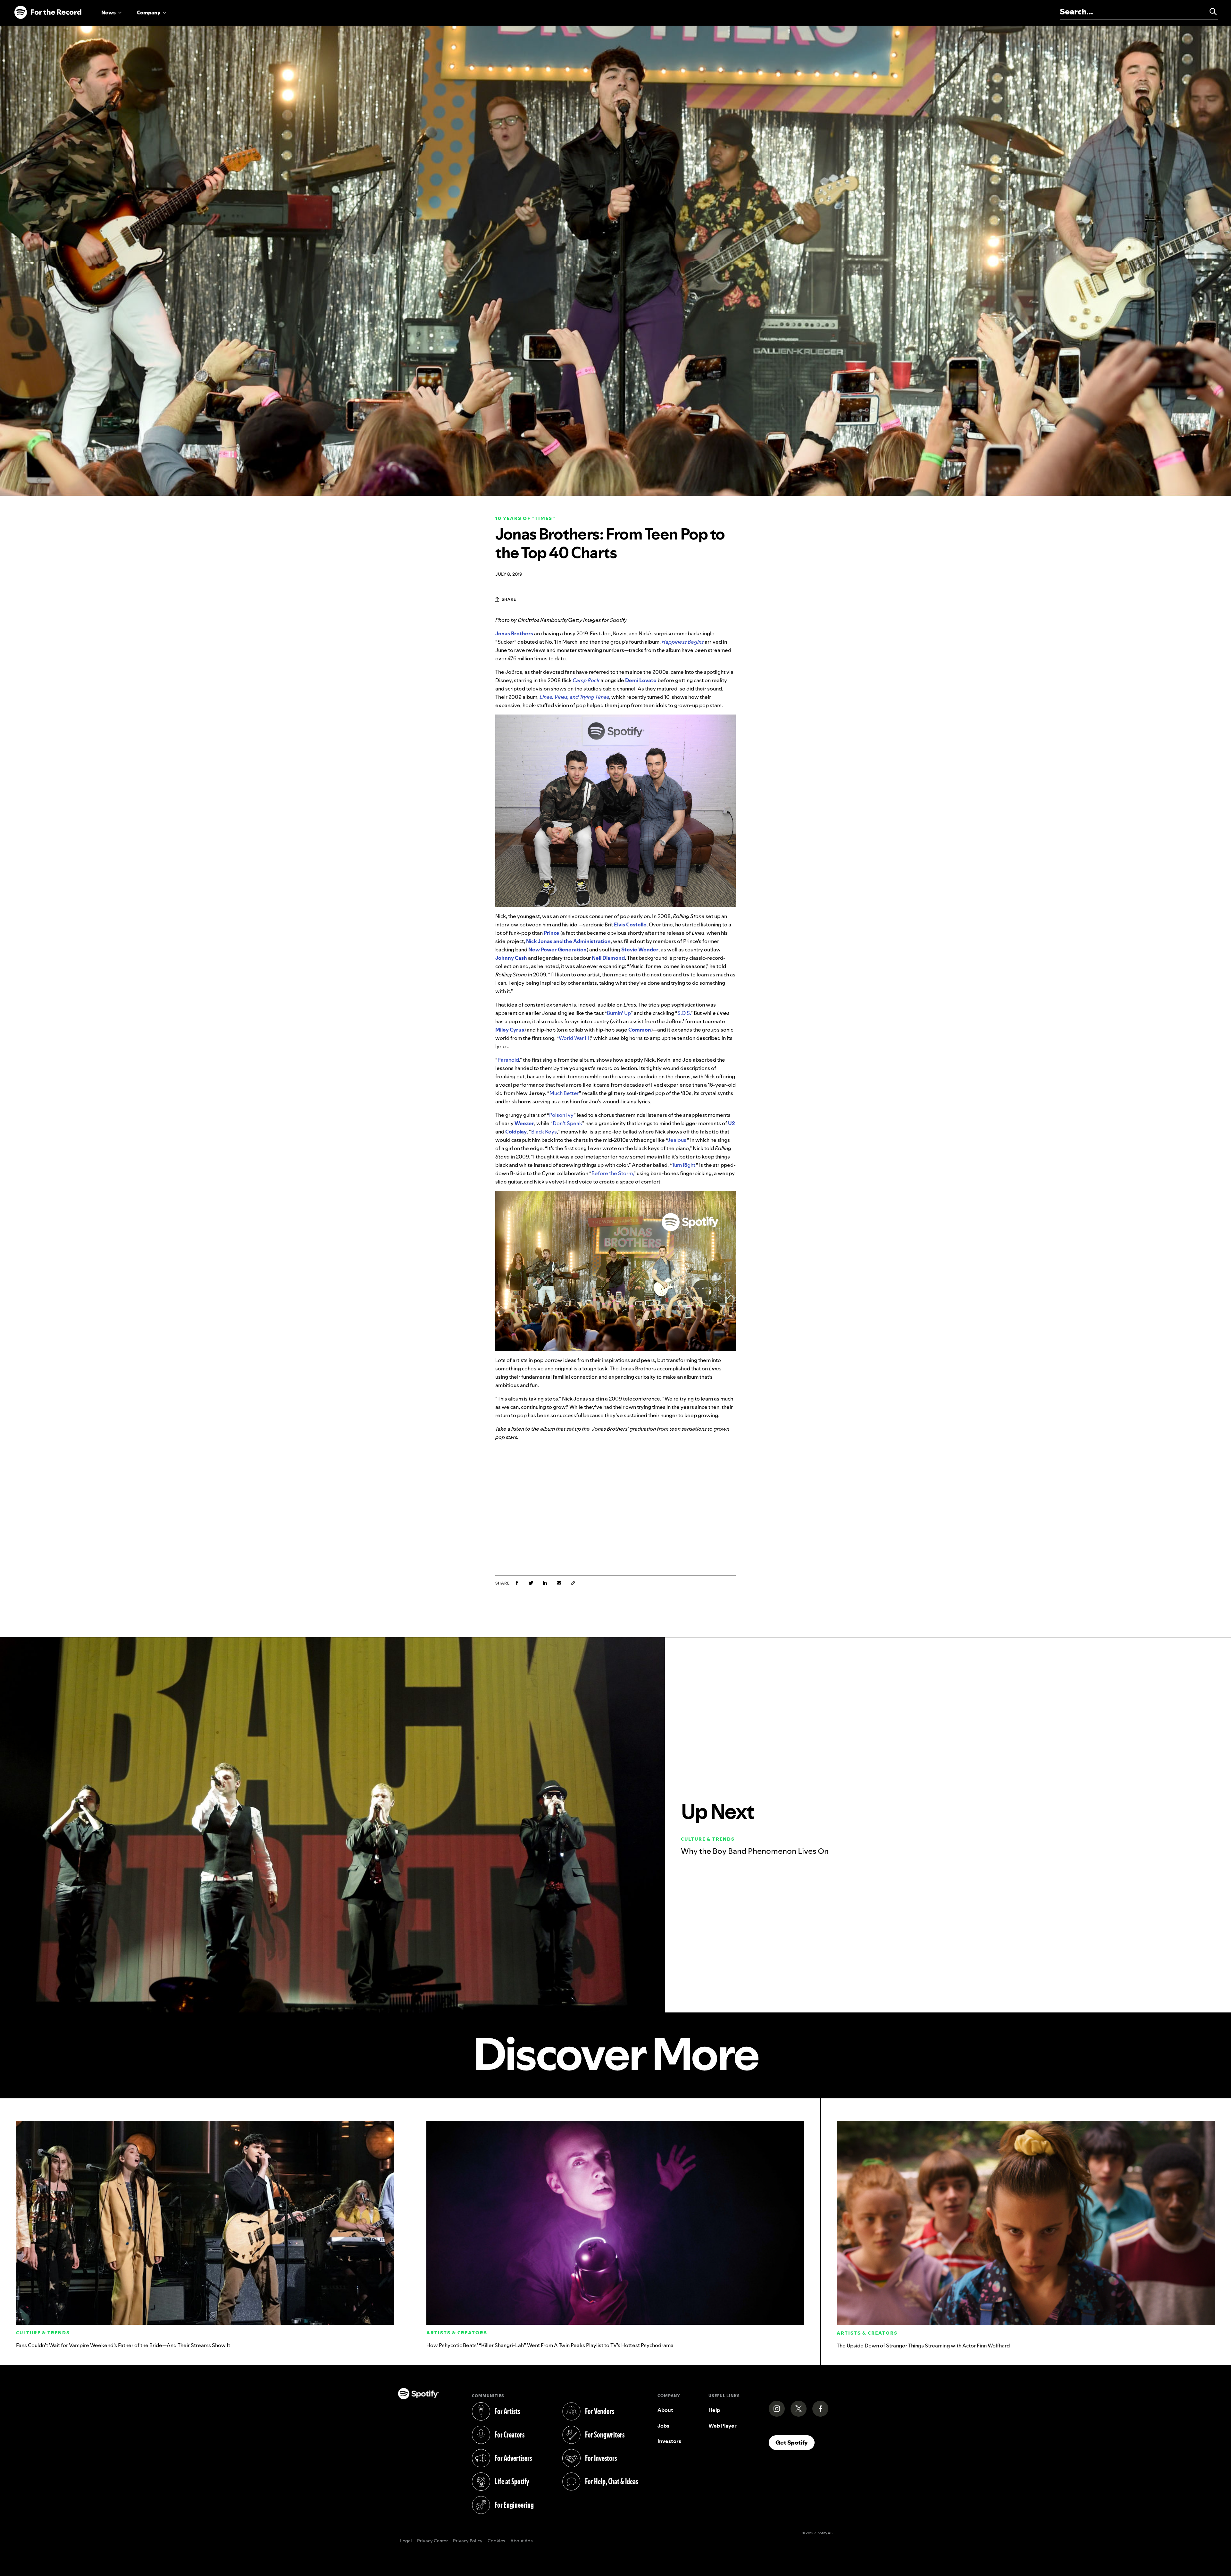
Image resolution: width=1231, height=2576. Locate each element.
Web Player (723, 2426)
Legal (406, 2541)
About (665, 2410)
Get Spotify (795, 2442)
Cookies (496, 2541)
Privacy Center (432, 2541)
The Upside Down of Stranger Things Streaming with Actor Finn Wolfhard (923, 2346)
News (109, 13)
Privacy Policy (468, 2541)
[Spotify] (48, 13)
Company (149, 13)
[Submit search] (1210, 12)
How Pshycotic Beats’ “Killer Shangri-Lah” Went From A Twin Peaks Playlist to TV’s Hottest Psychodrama (550, 2345)
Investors (669, 2441)
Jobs (663, 2426)
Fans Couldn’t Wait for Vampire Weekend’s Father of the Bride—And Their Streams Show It (123, 2345)
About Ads (522, 2541)
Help (714, 2410)
